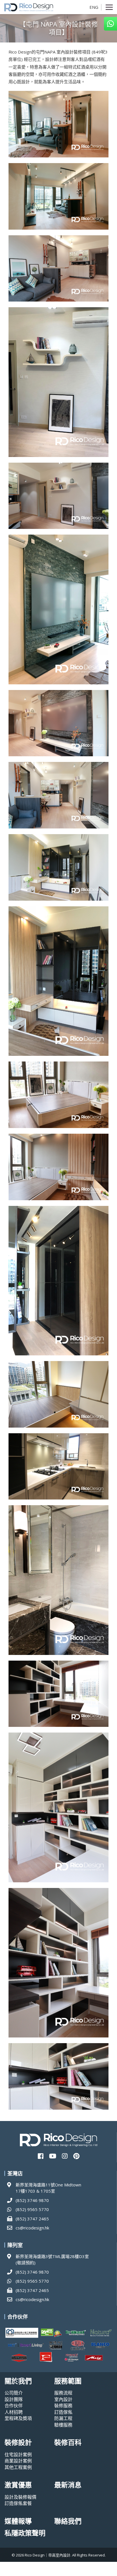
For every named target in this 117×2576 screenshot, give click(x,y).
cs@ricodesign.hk (32, 2228)
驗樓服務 (63, 2425)
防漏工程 (63, 2418)
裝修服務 (63, 2406)
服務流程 (63, 2393)
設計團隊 (14, 2399)
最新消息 (68, 2485)
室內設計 (63, 2399)
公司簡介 (14, 2393)
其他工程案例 (18, 2467)
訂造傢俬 (63, 2412)
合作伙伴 (14, 2406)
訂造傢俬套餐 (18, 2503)
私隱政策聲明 (25, 2533)
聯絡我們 (68, 2521)
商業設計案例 (18, 2461)
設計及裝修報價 (20, 2497)
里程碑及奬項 (18, 2418)
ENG (94, 7)
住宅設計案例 (18, 2455)
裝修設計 (18, 2442)
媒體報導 (18, 2521)
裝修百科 (68, 2442)
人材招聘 (14, 2412)
